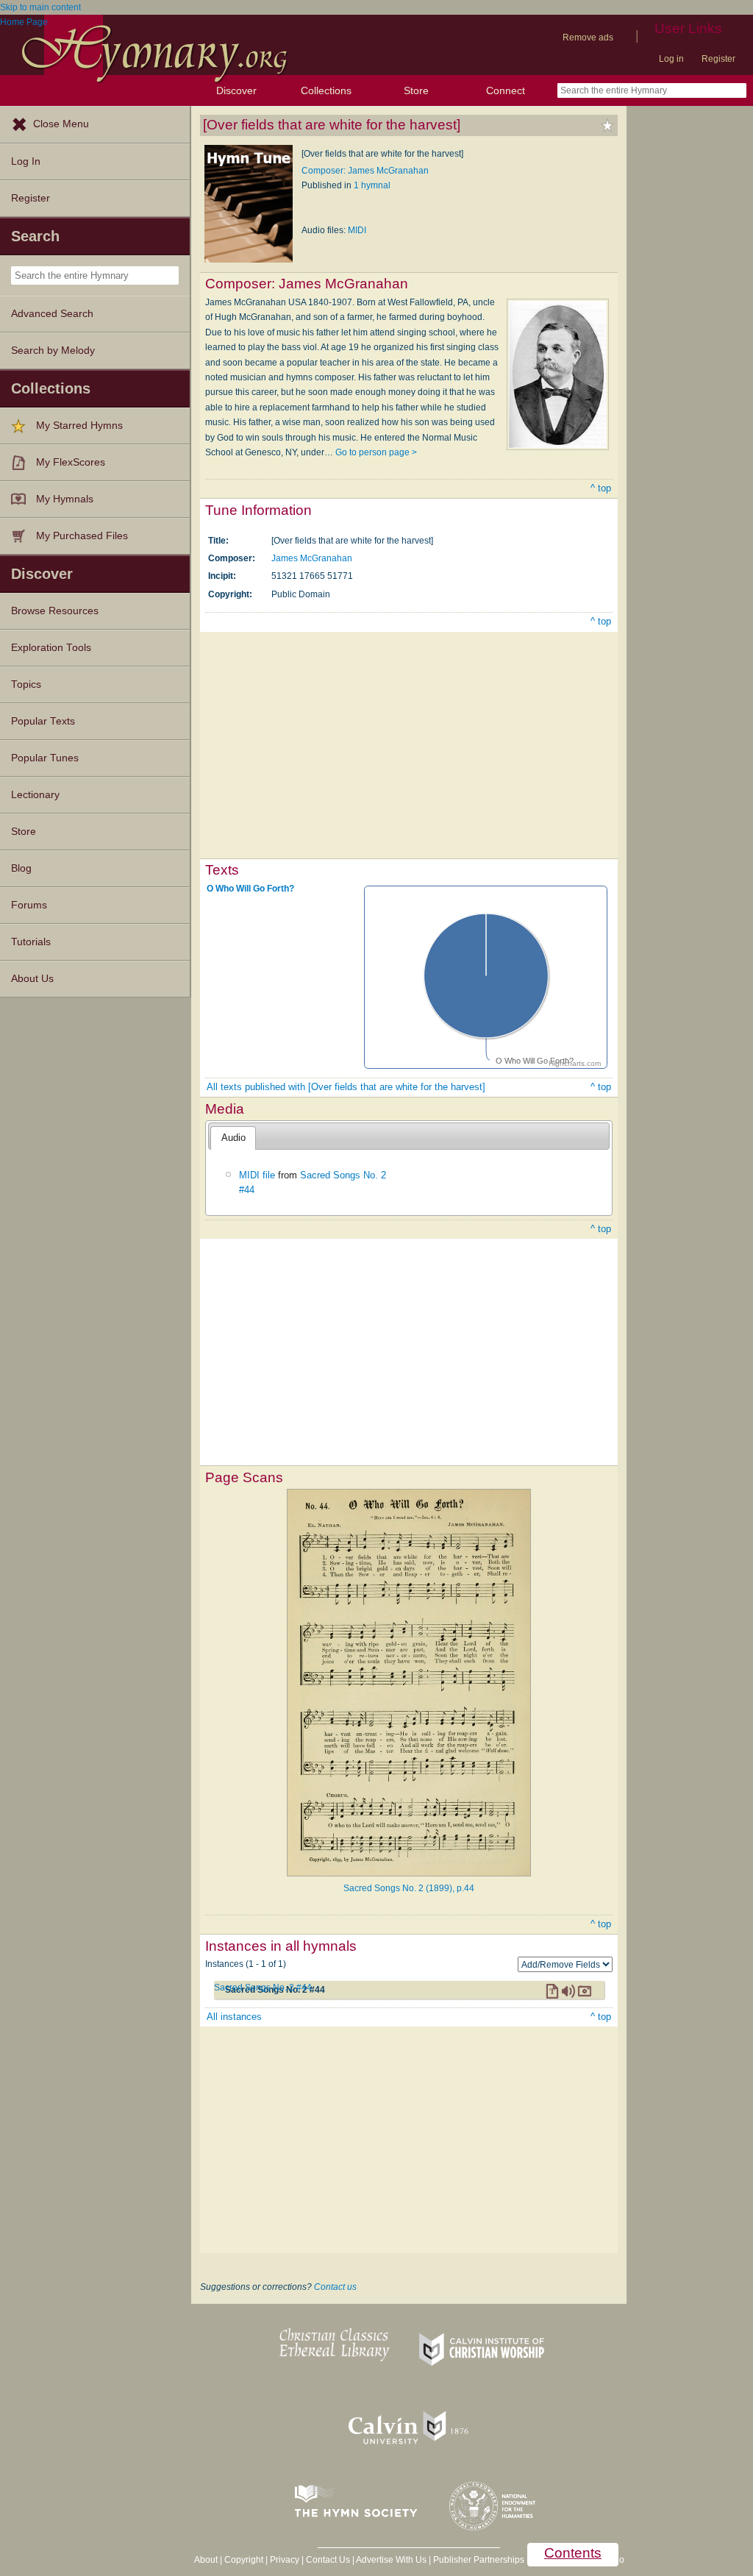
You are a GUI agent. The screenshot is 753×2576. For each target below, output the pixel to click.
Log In (26, 161)
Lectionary (35, 795)
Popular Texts (43, 721)
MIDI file (257, 1175)
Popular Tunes (45, 758)
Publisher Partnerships (479, 2560)
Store (416, 90)
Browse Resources (55, 611)
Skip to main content (40, 7)
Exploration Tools (51, 648)
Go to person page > (376, 452)
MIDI (357, 230)
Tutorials (31, 942)
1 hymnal (372, 185)
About (206, 2560)
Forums (29, 905)
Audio (233, 1138)
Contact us (335, 2287)
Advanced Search (52, 314)
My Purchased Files (82, 536)
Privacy (285, 2560)
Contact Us (328, 2560)
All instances (234, 2017)
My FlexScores (71, 462)
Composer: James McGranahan (365, 171)
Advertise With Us (391, 2560)
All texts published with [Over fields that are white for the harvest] (346, 1087)
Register (718, 59)
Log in (671, 59)
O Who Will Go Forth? (250, 889)
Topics (26, 684)
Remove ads (588, 38)
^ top (601, 488)
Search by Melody (53, 351)
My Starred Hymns (79, 426)
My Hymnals (65, 499)
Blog (21, 868)
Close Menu (61, 124)
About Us (32, 979)
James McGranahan (312, 558)
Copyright (244, 2560)
